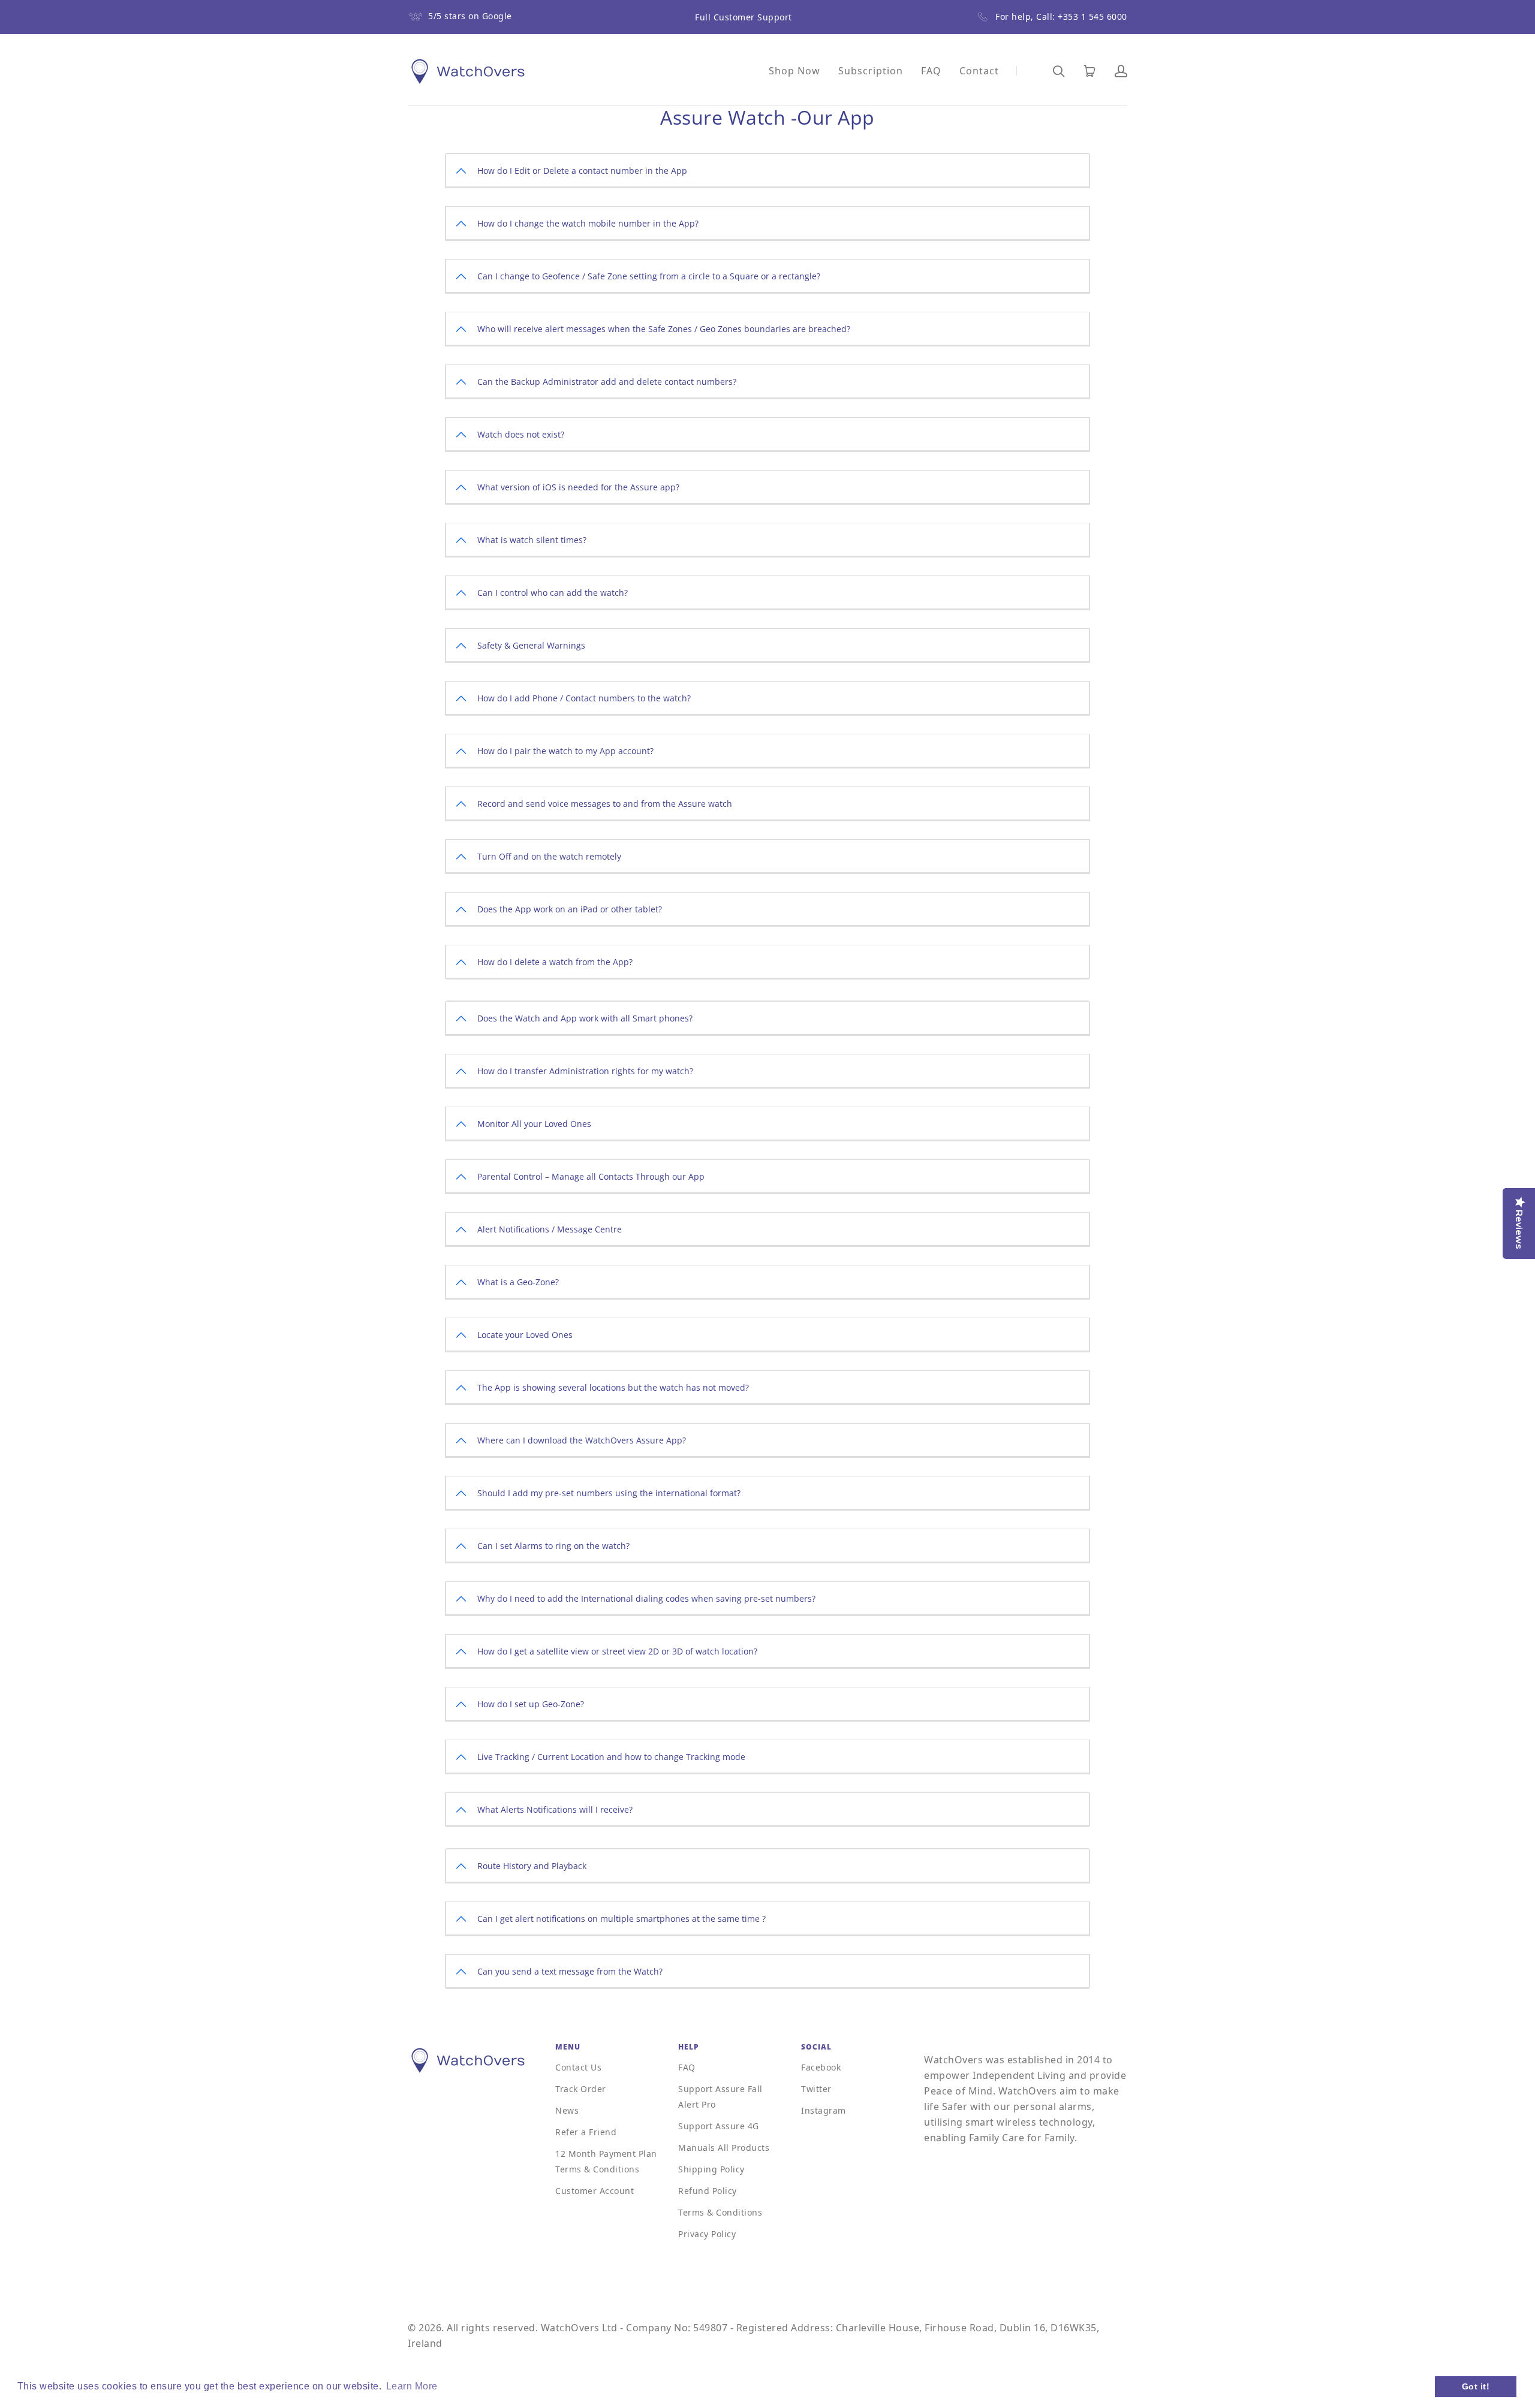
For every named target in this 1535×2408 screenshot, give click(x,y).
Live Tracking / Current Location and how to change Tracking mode (611, 1757)
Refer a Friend (586, 2132)
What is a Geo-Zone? (518, 1282)
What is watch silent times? (532, 540)
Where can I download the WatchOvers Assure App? (582, 1440)
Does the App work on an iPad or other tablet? (570, 909)
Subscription (871, 71)
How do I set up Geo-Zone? (531, 1704)
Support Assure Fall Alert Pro (720, 2097)
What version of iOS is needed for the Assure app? (578, 487)
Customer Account (595, 2191)
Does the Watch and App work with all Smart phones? (585, 1018)
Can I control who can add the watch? (553, 593)
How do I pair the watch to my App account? (565, 751)
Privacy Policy (707, 2234)
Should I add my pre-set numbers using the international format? (609, 1493)
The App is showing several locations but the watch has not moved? (613, 1387)
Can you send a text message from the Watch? (570, 1971)
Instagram (824, 2110)
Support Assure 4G (719, 2126)
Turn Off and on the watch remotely (549, 856)
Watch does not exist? (521, 434)
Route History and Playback (532, 1866)
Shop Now (794, 71)
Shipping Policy (711, 2169)
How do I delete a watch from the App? (555, 962)
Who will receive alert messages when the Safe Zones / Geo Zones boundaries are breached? (664, 329)
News (567, 2110)
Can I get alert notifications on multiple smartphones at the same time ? (621, 1919)
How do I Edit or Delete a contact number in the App (582, 171)
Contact (979, 71)
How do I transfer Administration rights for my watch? (585, 1071)
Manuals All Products (724, 2148)
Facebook (821, 2067)
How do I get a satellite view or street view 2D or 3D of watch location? (617, 1651)
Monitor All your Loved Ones (534, 1124)
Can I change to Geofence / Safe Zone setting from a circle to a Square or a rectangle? (649, 276)
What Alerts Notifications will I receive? (555, 1809)
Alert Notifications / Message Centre (550, 1229)
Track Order (581, 2089)
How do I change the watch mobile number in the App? (588, 223)
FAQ (931, 71)
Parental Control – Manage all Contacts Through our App (591, 1176)
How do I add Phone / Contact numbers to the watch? (584, 698)
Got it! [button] (1476, 2386)
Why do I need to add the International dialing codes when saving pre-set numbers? (646, 1598)
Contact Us (578, 2067)
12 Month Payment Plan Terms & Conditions (606, 2161)
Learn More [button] (412, 2386)
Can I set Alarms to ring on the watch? (553, 1546)
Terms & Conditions (720, 2212)
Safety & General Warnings (531, 645)
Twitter (816, 2089)
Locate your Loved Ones (525, 1335)
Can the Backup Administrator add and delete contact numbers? (607, 382)
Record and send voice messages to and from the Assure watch (605, 804)
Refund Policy (708, 2191)
